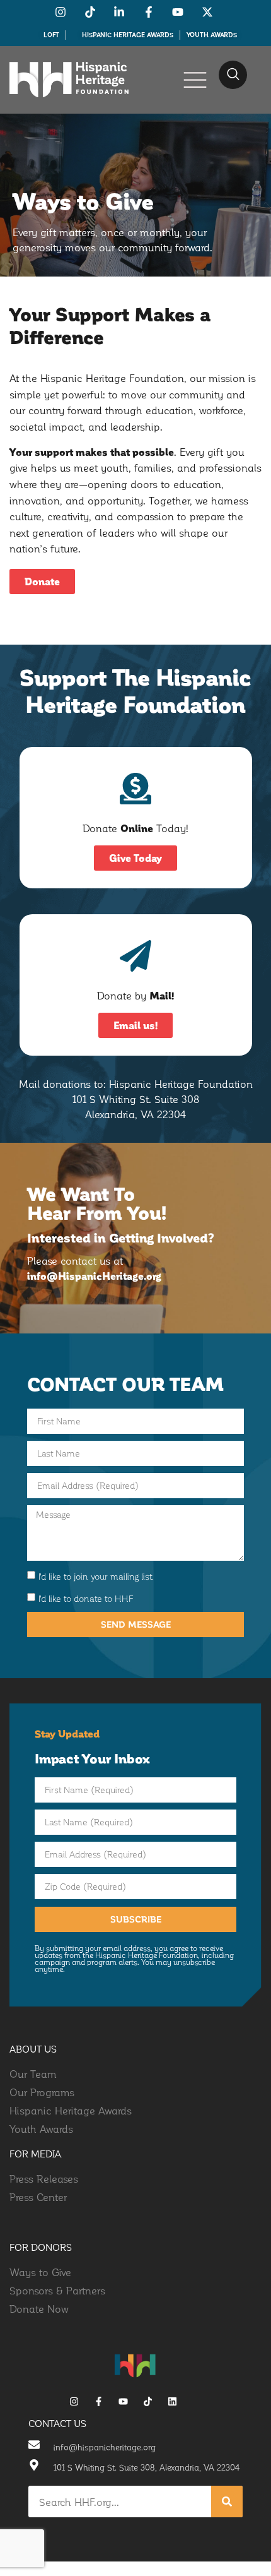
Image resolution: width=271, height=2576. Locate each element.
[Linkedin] (172, 2401)
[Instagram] (74, 2401)
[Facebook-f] (99, 2401)
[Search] (227, 2501)
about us (33, 2049)
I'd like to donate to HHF (86, 1598)
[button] (233, 75)
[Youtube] (123, 2401)
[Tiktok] (148, 2401)
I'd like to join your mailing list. (96, 1576)
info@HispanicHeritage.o (90, 1276)
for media (36, 2154)
